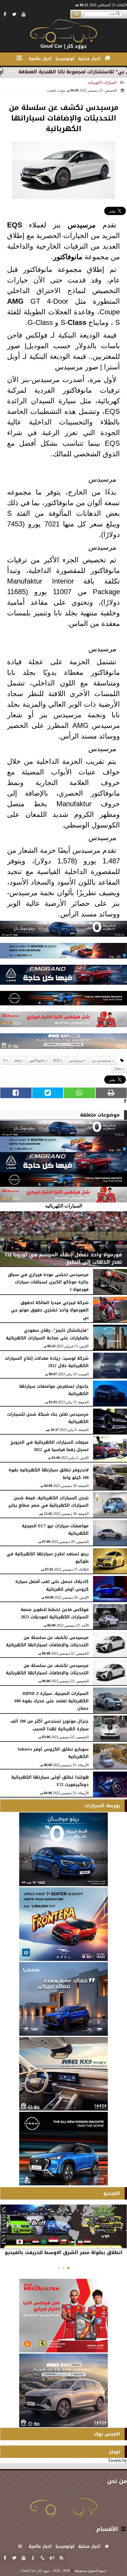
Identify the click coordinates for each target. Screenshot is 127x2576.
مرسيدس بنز (101, 1060)
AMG (15, 301)
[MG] (63, 2074)
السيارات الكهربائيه (102, 82)
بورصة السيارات (102, 1806)
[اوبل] (63, 952)
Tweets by (117, 2460)
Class (77, 322)
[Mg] (63, 1043)
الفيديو (112, 2193)
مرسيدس (82, 225)
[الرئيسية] (108, 58)
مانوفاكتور (68, 257)
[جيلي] (63, 976)
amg (17, 1060)
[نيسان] (63, 1000)
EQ (12, 225)
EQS (57, 1060)
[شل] (63, 1021)
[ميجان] (63, 930)
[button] (68, 2268)
